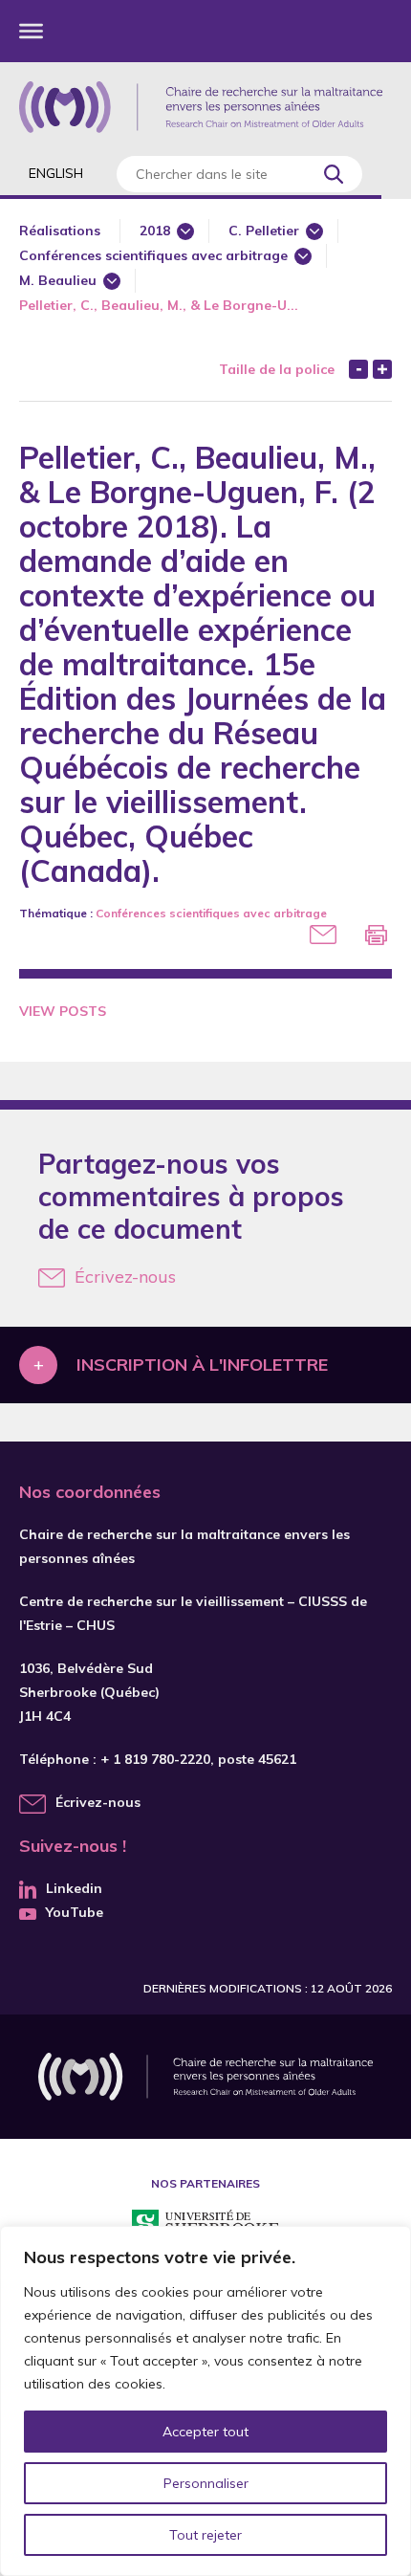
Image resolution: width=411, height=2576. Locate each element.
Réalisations (60, 231)
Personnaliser (206, 2483)
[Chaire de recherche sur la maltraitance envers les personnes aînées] (201, 107)
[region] (205, 2401)
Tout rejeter (205, 2535)
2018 (155, 231)
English (56, 173)
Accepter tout (205, 2432)
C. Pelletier (264, 231)
